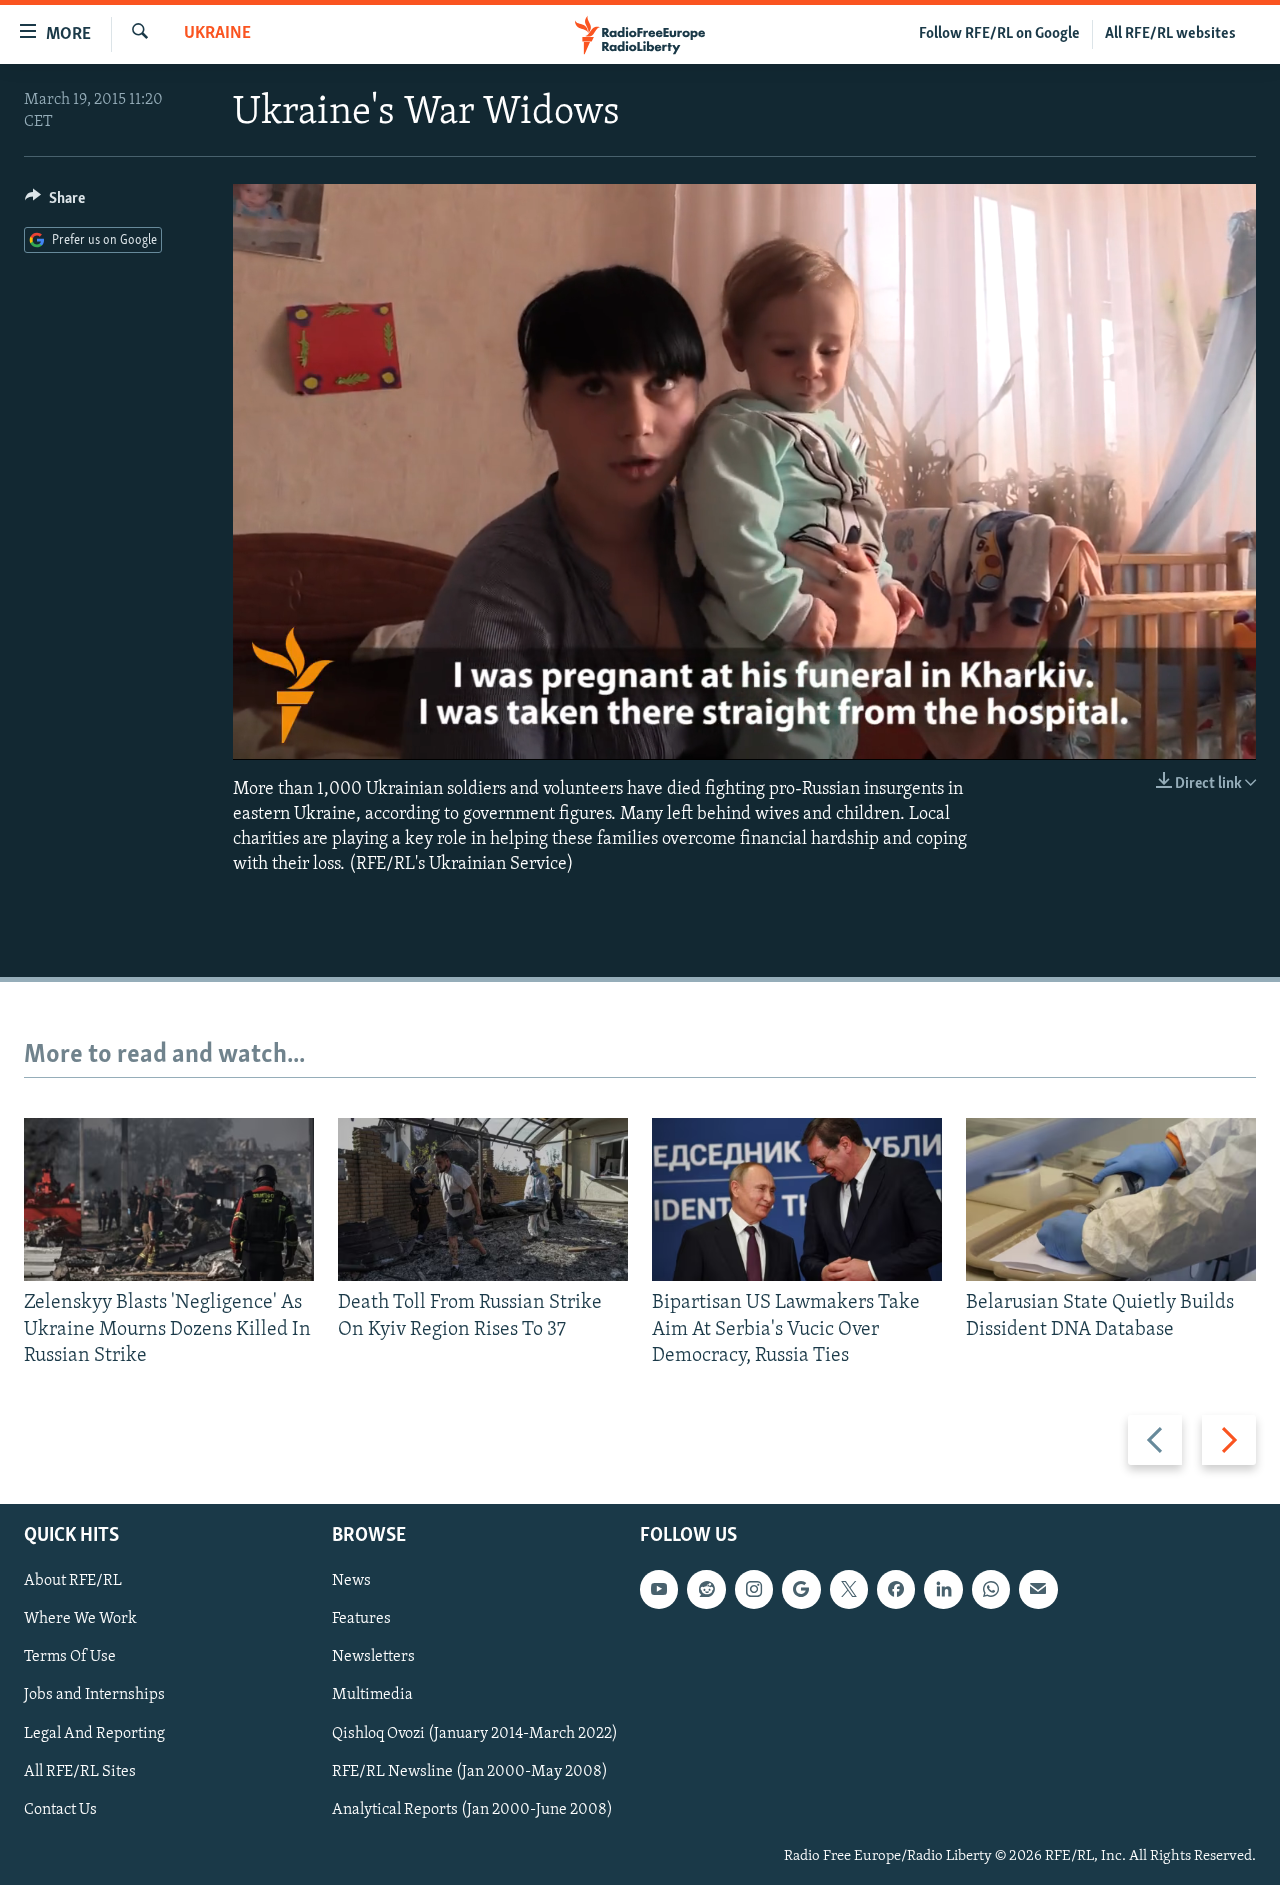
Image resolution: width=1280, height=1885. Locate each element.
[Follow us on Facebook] (896, 1590)
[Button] (55, 203)
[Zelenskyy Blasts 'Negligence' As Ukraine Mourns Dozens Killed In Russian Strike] (169, 1199)
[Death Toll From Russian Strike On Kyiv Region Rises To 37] (483, 1199)
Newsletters (373, 1658)
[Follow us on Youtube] (659, 1590)
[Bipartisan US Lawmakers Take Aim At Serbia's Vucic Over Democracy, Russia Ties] (797, 1199)
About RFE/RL (73, 1582)
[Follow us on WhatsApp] (991, 1590)
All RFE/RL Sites (80, 1772)
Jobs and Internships (94, 1696)
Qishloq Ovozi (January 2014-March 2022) (475, 1734)
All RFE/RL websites (1170, 34)
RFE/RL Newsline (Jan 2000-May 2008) (470, 1772)
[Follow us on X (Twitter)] (849, 1590)
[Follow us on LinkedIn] (943, 1590)
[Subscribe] (1038, 1590)
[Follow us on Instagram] (754, 1590)
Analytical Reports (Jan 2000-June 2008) (472, 1810)
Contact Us (60, 1810)
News (351, 1582)
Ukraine (217, 34)
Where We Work (80, 1620)
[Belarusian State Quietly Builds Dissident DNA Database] (1111, 1199)
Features (361, 1620)
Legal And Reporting (94, 1734)
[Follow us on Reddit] (706, 1590)
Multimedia (372, 1696)
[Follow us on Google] (801, 1590)
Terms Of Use (70, 1658)
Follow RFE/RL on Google (999, 34)
